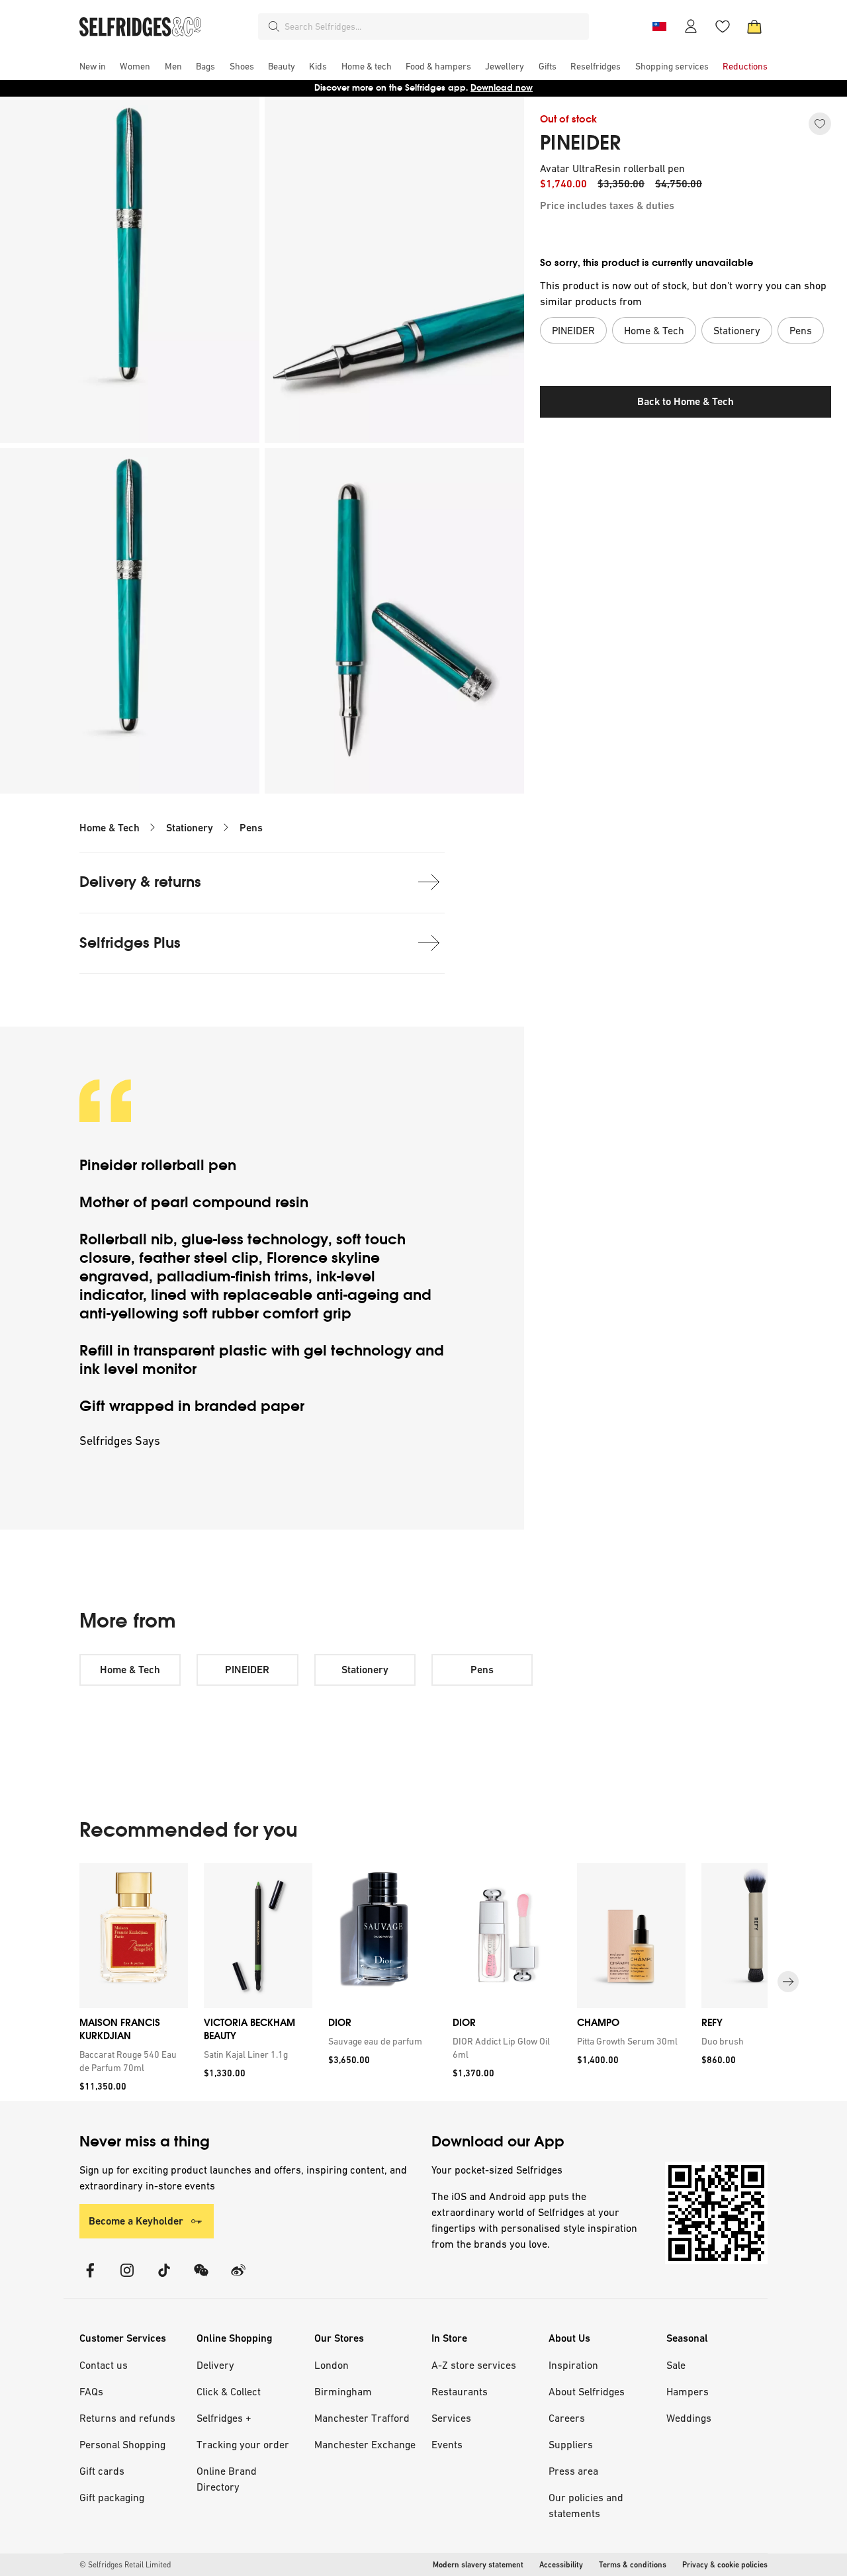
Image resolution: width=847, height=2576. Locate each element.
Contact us (104, 2365)
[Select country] (659, 26)
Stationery (190, 828)
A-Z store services (474, 2365)
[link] (131, 2061)
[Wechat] (201, 2278)
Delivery (215, 2365)
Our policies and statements (586, 2505)
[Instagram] (127, 2278)
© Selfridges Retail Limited (125, 2565)
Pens (251, 828)
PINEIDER (580, 143)
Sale (676, 2365)
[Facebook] (90, 2278)
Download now (502, 88)
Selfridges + (224, 2418)
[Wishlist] (723, 26)
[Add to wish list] (820, 124)
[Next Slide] (788, 1982)
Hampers (688, 2391)
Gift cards (102, 2471)
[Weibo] (238, 2278)
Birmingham (343, 2391)
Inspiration (573, 2365)
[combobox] (434, 26)
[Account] (691, 26)
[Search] (274, 26)
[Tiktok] (164, 2278)
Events (447, 2444)
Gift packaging (112, 2497)
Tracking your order (243, 2444)
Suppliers (571, 2444)
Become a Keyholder (136, 2221)
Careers (567, 2418)
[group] (423, 1982)
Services (451, 2418)
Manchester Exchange (365, 2444)
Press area (573, 2471)
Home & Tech (110, 828)
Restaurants (460, 2391)
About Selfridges (587, 2391)
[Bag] (754, 26)
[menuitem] (93, 66)
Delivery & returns (140, 882)
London (332, 2365)
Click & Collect (229, 2391)
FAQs (91, 2391)
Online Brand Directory (227, 2479)
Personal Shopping (122, 2444)
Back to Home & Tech (686, 401)
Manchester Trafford (362, 2418)
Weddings (689, 2418)
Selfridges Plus (130, 943)
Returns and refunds (127, 2418)
